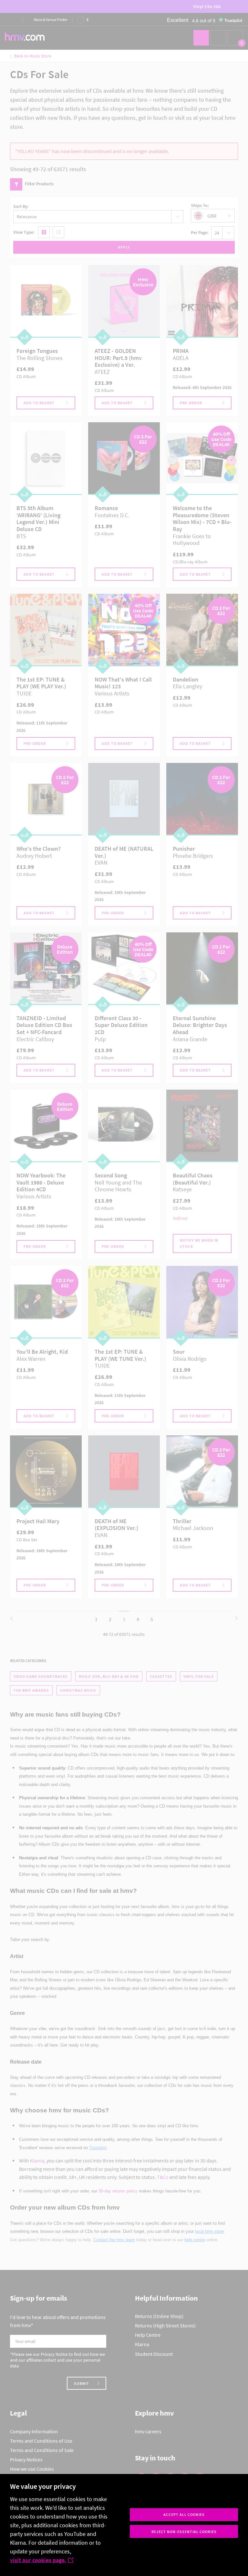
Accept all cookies (184, 2514)
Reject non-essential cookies (184, 2532)
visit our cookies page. (38, 2560)
